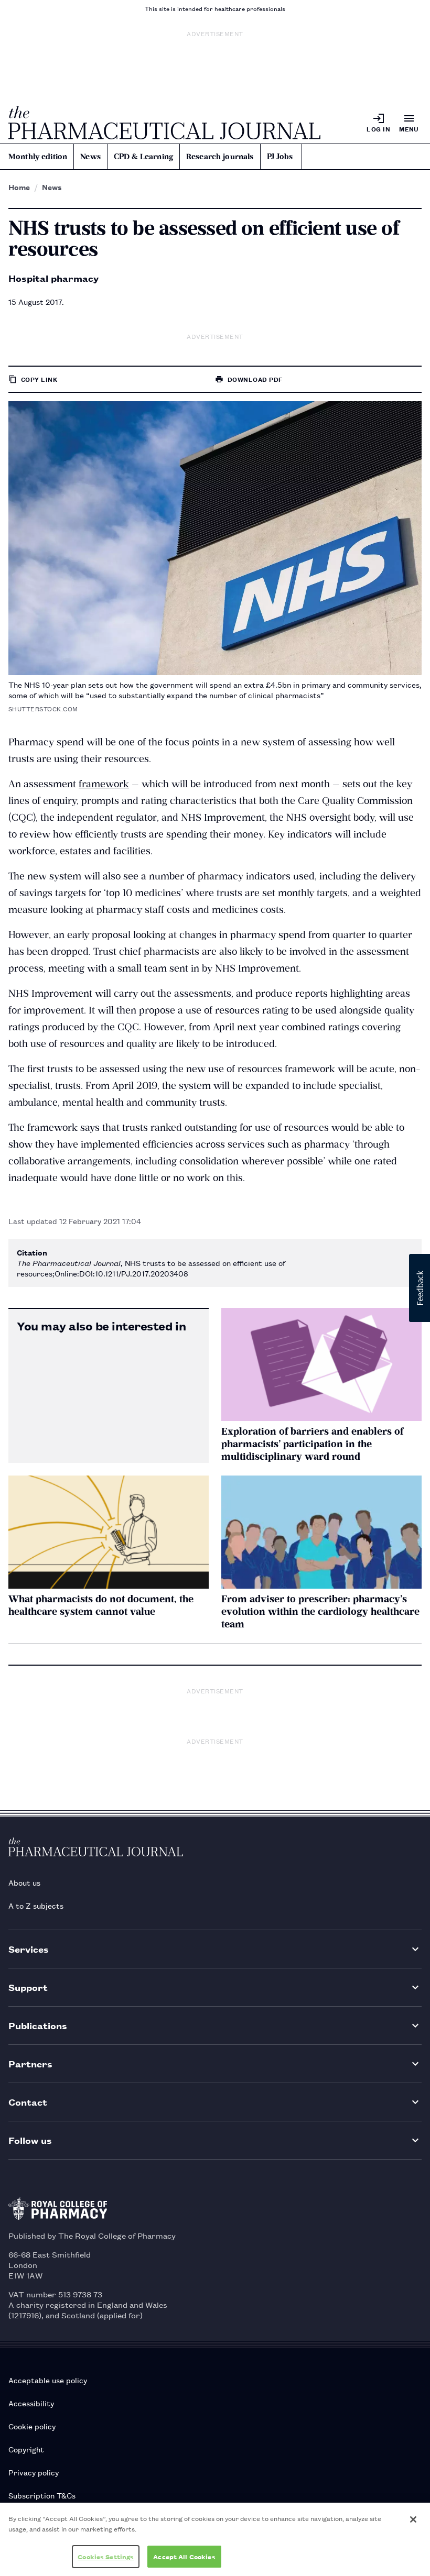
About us (24, 1882)
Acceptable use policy (48, 2380)
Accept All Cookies (184, 2556)
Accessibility (31, 2403)
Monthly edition (38, 157)
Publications (38, 2025)
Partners (30, 2063)
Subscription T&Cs (42, 2495)
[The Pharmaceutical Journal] (164, 123)
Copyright (26, 2449)
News (90, 157)
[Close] (413, 2519)
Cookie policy (32, 2426)
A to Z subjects (36, 1905)
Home (19, 187)
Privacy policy (34, 2472)
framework (104, 784)
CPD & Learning (143, 157)
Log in (378, 129)
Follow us (30, 2140)
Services (29, 1949)
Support (28, 1987)
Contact (28, 2102)
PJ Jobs (280, 157)
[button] (420, 1288)
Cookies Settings (106, 2556)
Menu (409, 129)
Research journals (220, 157)
